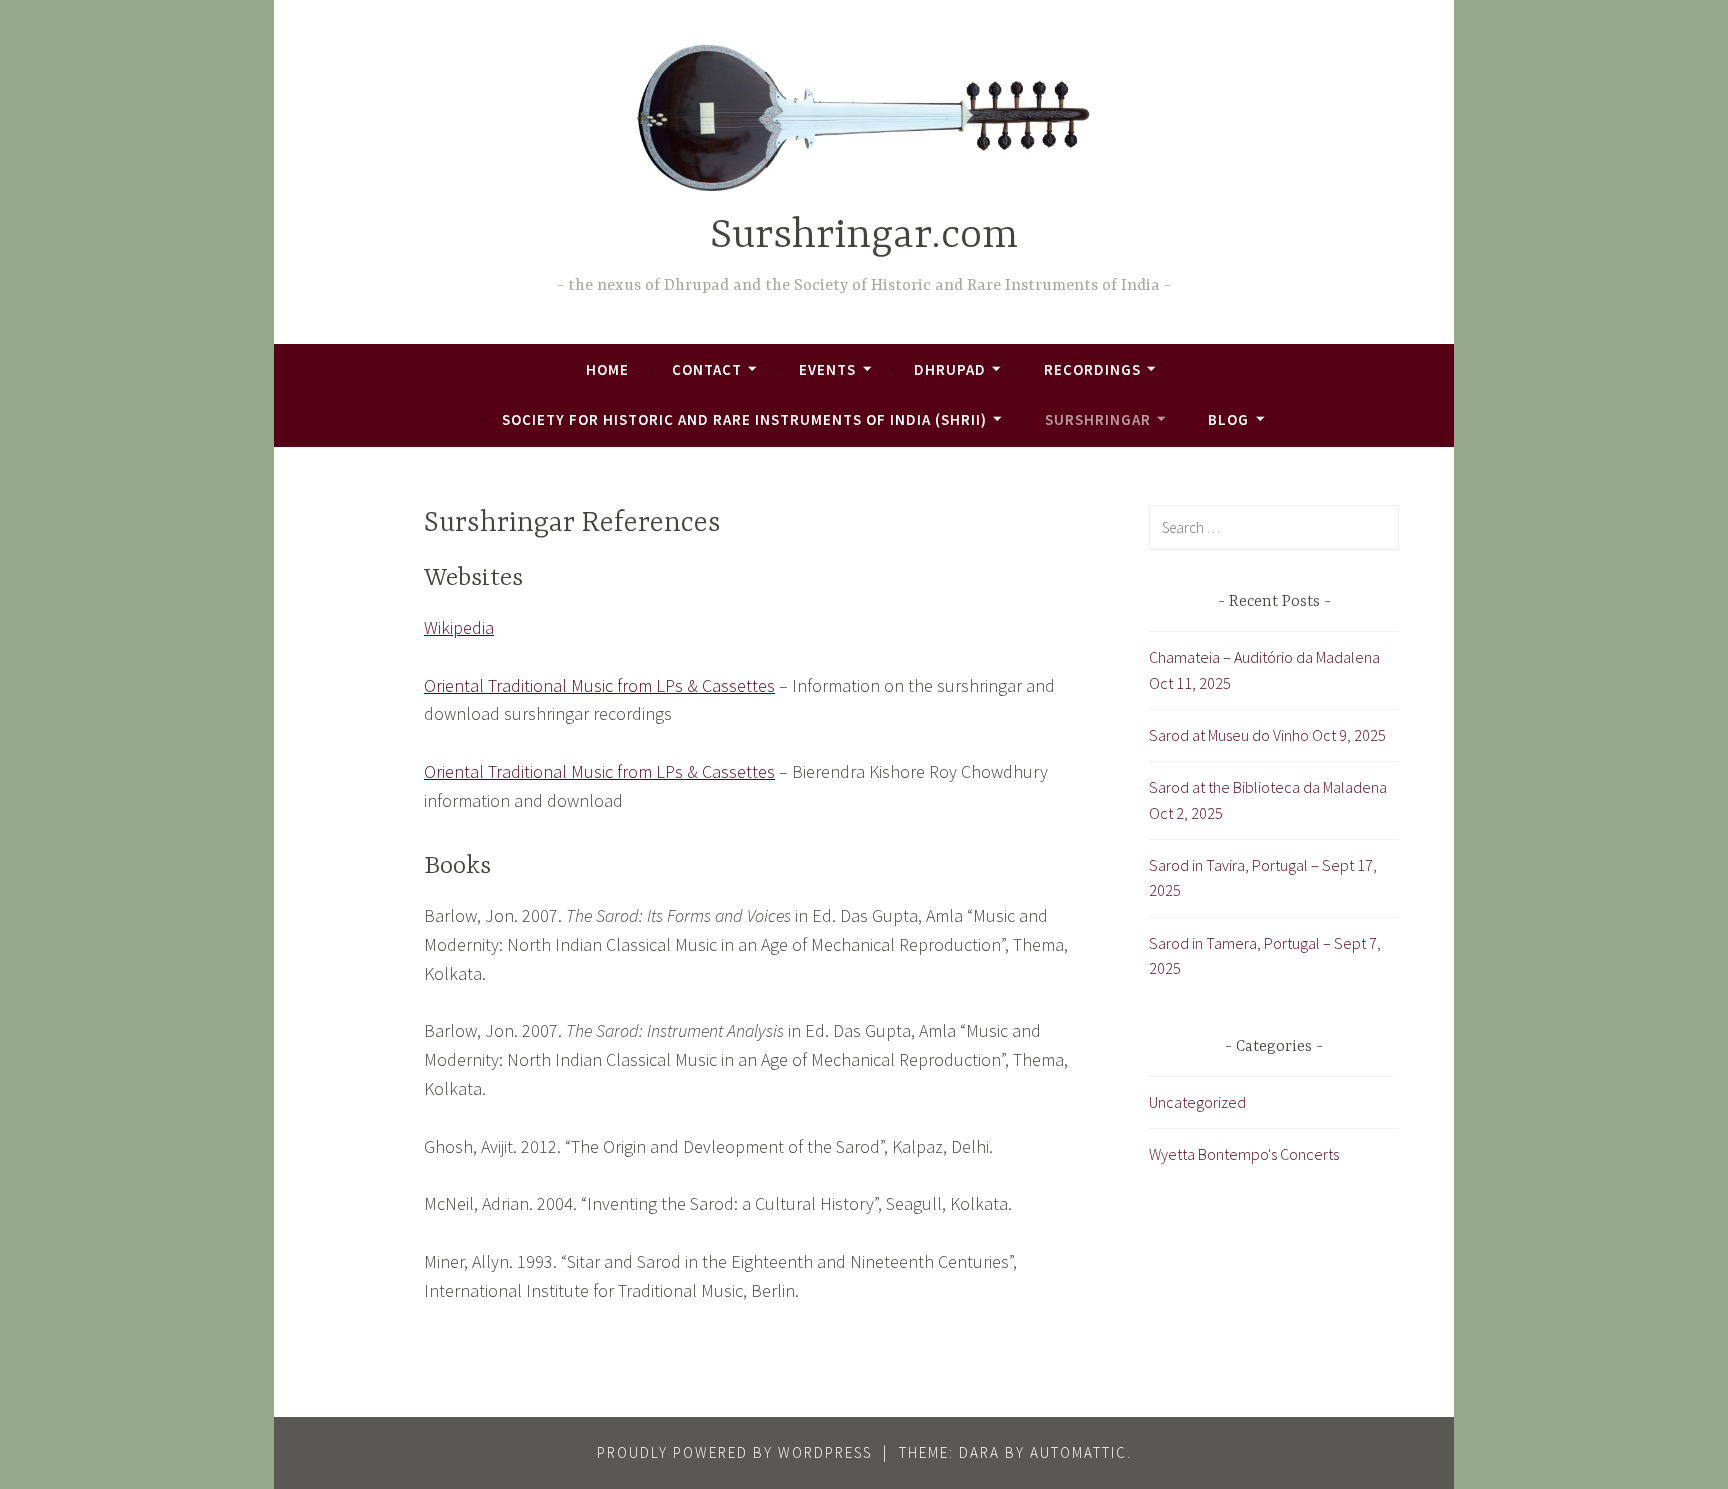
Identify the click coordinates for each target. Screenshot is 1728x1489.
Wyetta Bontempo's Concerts (1244, 1154)
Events (827, 369)
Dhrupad (950, 369)
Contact (707, 369)
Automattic (1078, 1452)
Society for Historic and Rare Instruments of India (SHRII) (744, 419)
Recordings (1092, 369)
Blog (1228, 419)
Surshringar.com (864, 236)
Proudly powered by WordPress (734, 1452)
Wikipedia (459, 627)
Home (607, 369)
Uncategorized (1197, 1102)
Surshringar (1098, 419)
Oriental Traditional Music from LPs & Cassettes (599, 685)
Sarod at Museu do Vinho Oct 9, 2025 (1267, 735)
